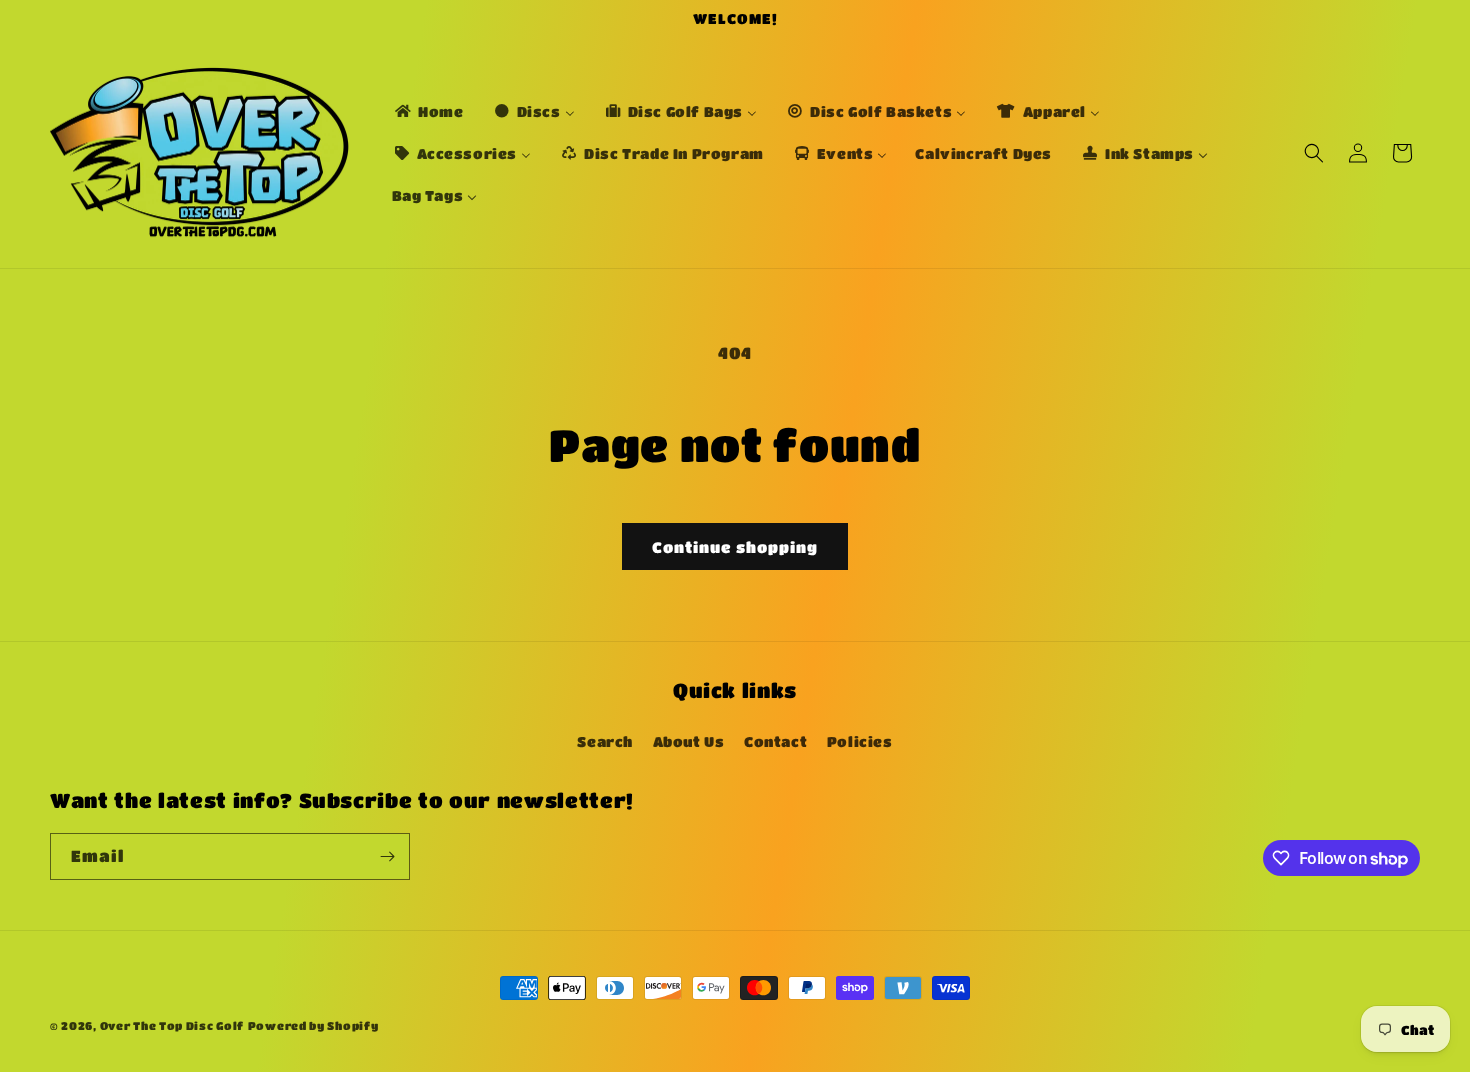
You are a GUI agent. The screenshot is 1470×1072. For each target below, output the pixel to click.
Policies (860, 740)
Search (605, 740)
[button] (1314, 153)
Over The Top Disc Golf (172, 1025)
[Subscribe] (387, 856)
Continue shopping (735, 547)
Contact (775, 740)
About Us (689, 740)
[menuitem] (428, 111)
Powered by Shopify (313, 1025)
